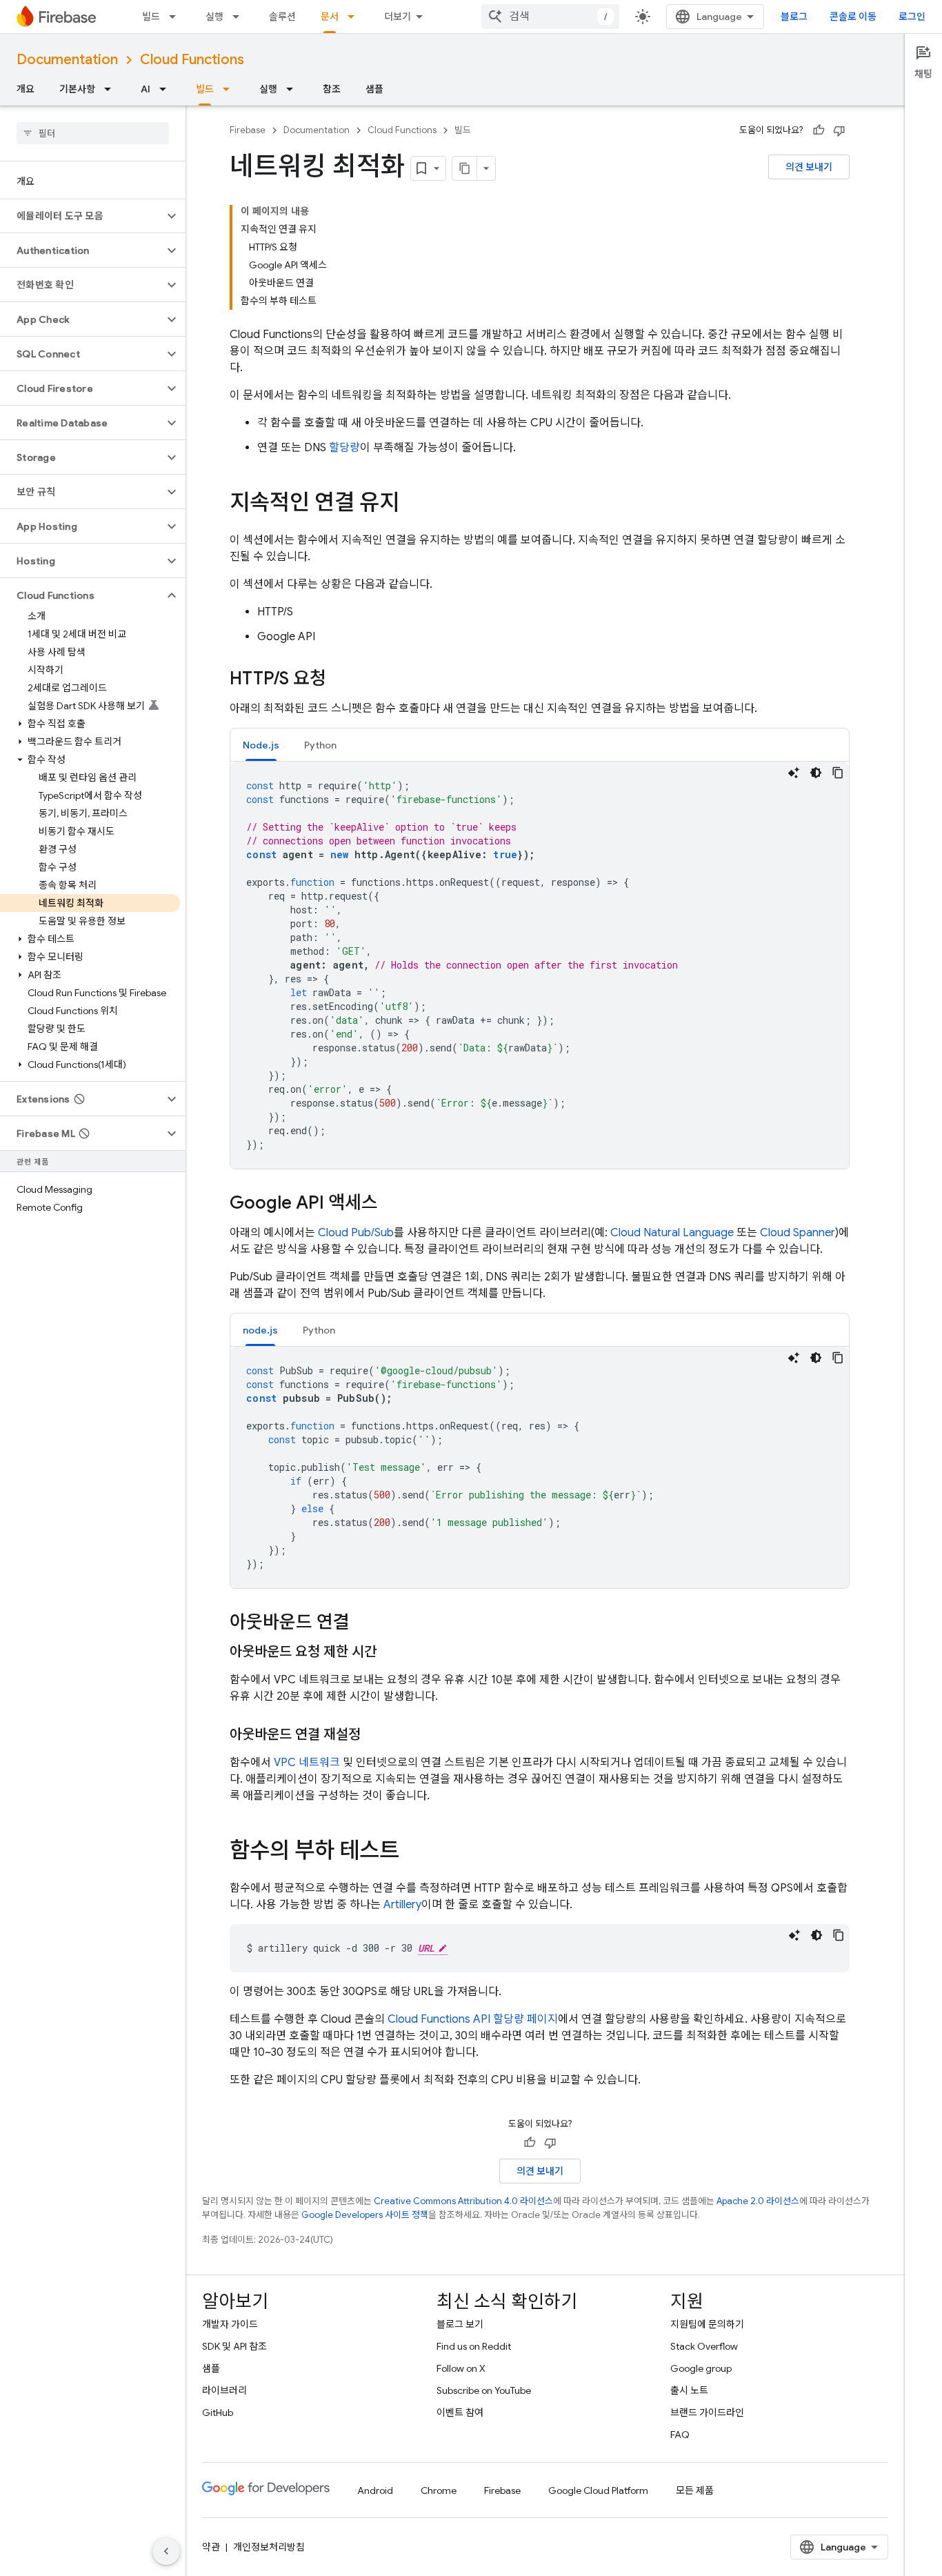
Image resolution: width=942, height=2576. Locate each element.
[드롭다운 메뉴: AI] (167, 89)
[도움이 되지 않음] (839, 130)
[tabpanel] (540, 965)
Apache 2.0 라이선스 (758, 2201)
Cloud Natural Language (672, 1233)
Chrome (439, 2490)
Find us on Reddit (474, 2346)
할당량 (344, 448)
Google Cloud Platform (598, 2490)
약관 (211, 2547)
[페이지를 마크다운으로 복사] (465, 168)
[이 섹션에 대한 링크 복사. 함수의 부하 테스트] (413, 1852)
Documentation (67, 60)
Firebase (248, 130)
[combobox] (550, 17)
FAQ (680, 2435)
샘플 (374, 89)
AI (146, 89)
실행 (214, 17)
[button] (82, 216)
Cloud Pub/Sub (356, 1233)
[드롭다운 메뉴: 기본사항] (112, 89)
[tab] (261, 745)
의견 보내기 (809, 167)
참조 (332, 89)
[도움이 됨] (819, 130)
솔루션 (282, 17)
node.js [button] (260, 1330)
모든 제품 (695, 2490)
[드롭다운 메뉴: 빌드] (177, 17)
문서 (330, 17)
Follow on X (461, 2368)
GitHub (218, 2412)
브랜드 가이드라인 (707, 2412)
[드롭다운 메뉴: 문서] (355, 17)
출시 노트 (689, 2390)
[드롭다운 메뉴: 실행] (240, 17)
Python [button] (320, 745)
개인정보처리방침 (269, 2547)
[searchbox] (93, 133)
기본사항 (77, 89)
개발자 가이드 (230, 2324)
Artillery (402, 1905)
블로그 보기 (460, 2324)
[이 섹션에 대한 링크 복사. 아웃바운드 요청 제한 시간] (390, 1652)
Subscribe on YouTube (484, 2390)
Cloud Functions (192, 60)
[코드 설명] (794, 773)
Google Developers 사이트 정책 (365, 2215)
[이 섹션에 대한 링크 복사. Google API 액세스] (392, 1204)
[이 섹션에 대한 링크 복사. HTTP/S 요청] (340, 680)
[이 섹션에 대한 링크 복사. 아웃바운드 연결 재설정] (374, 1735)
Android (375, 2490)
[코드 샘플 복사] (838, 773)
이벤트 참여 (460, 2412)
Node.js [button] (261, 745)
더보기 (398, 17)
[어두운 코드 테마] (816, 773)
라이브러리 (224, 2390)
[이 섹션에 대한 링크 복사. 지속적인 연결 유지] (413, 504)
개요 (26, 89)
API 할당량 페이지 (473, 2019)
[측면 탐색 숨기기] (166, 2551)
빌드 (151, 17)
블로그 (794, 17)
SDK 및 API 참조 (234, 2346)
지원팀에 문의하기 (707, 2324)
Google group (701, 2368)
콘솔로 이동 (853, 17)
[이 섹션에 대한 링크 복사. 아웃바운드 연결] (363, 1623)
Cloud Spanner (798, 1233)
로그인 (912, 17)
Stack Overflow (704, 2346)
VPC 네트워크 (307, 1763)
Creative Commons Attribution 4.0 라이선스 (463, 2201)
